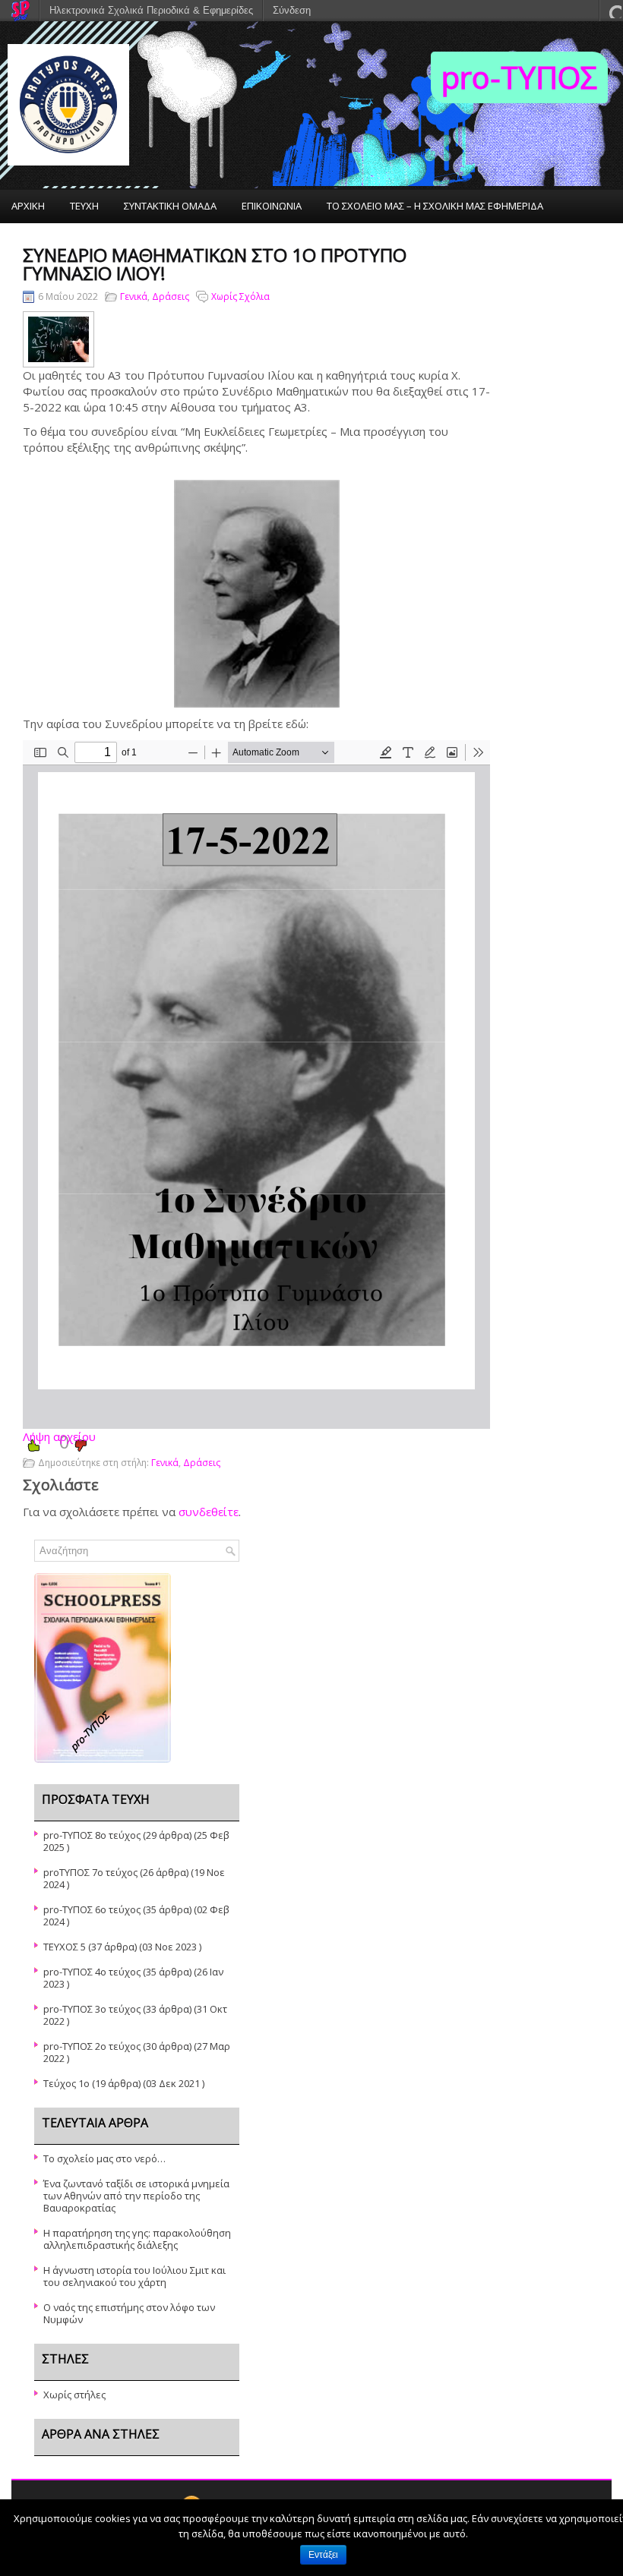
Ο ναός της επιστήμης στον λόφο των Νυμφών (129, 2313)
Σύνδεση (292, 10)
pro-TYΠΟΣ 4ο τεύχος (92, 1972)
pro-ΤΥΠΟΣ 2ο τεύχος (92, 2046)
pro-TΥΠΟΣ (519, 77)
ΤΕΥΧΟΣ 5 (65, 1947)
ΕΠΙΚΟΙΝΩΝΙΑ (272, 206)
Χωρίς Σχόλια (240, 296)
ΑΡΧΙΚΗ (28, 206)
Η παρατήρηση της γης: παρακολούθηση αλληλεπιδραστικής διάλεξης (137, 2239)
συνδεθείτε (209, 1512)
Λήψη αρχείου (59, 1436)
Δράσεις (171, 296)
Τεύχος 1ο (66, 2083)
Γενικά (134, 296)
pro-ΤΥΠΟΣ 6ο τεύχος (92, 1909)
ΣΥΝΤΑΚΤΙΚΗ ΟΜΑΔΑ (170, 206)
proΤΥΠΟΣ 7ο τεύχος (90, 1872)
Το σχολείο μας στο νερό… (104, 2158)
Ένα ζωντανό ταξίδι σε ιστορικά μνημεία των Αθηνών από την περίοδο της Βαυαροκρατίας (136, 2196)
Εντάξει (323, 2555)
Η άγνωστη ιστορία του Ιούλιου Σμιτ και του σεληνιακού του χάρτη (134, 2276)
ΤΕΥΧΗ (84, 206)
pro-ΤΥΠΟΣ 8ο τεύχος (92, 1835)
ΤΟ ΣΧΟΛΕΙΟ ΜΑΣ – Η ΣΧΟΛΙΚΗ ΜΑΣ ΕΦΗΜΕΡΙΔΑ (435, 206)
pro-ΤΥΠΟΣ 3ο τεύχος (92, 2009)
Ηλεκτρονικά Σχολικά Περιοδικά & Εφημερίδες (151, 10)
